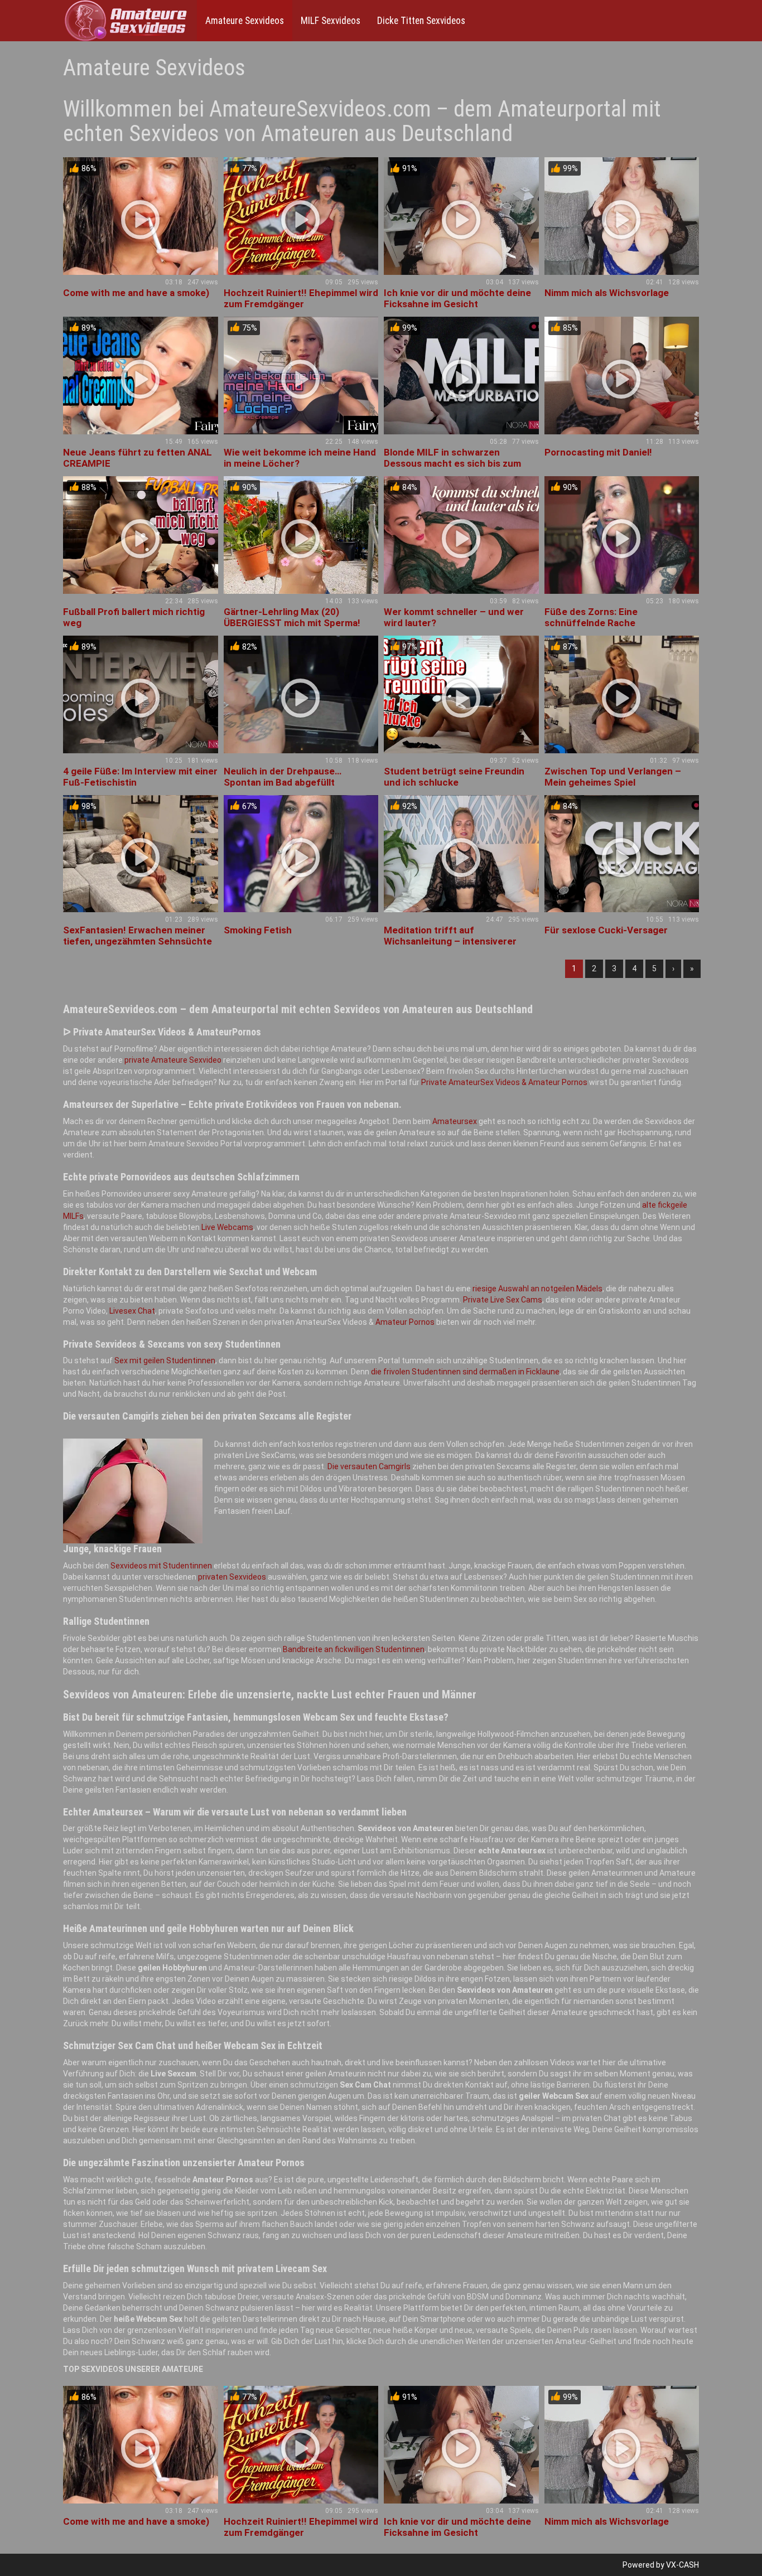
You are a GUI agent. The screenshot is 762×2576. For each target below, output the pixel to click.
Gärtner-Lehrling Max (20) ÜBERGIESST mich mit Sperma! (292, 617)
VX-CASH (683, 2565)
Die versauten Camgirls (369, 1466)
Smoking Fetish (258, 930)
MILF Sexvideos (331, 21)
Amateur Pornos (405, 1322)
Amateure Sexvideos (245, 21)
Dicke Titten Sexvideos (421, 21)
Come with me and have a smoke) (136, 293)
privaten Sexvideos (232, 1577)
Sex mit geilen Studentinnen (165, 1360)
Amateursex (455, 1121)
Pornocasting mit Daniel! (598, 452)
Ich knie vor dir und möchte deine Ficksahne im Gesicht (457, 298)
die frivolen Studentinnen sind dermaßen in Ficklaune (465, 1372)
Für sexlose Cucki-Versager (606, 930)
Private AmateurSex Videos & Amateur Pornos (504, 1082)
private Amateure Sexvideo (173, 1060)
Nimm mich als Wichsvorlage (607, 293)
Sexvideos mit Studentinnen (161, 1566)
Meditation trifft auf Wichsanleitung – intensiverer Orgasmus (450, 941)
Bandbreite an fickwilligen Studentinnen (354, 1649)
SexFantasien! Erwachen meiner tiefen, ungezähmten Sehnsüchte (138, 936)
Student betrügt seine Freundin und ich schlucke (454, 777)
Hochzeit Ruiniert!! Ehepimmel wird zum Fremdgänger (301, 298)
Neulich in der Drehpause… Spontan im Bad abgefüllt (283, 777)
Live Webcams (227, 1227)
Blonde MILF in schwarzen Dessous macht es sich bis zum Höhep (452, 463)
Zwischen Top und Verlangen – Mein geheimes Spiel (613, 777)
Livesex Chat (132, 1311)
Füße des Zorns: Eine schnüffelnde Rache (591, 617)
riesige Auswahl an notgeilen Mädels (537, 1289)
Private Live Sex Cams (503, 1300)
